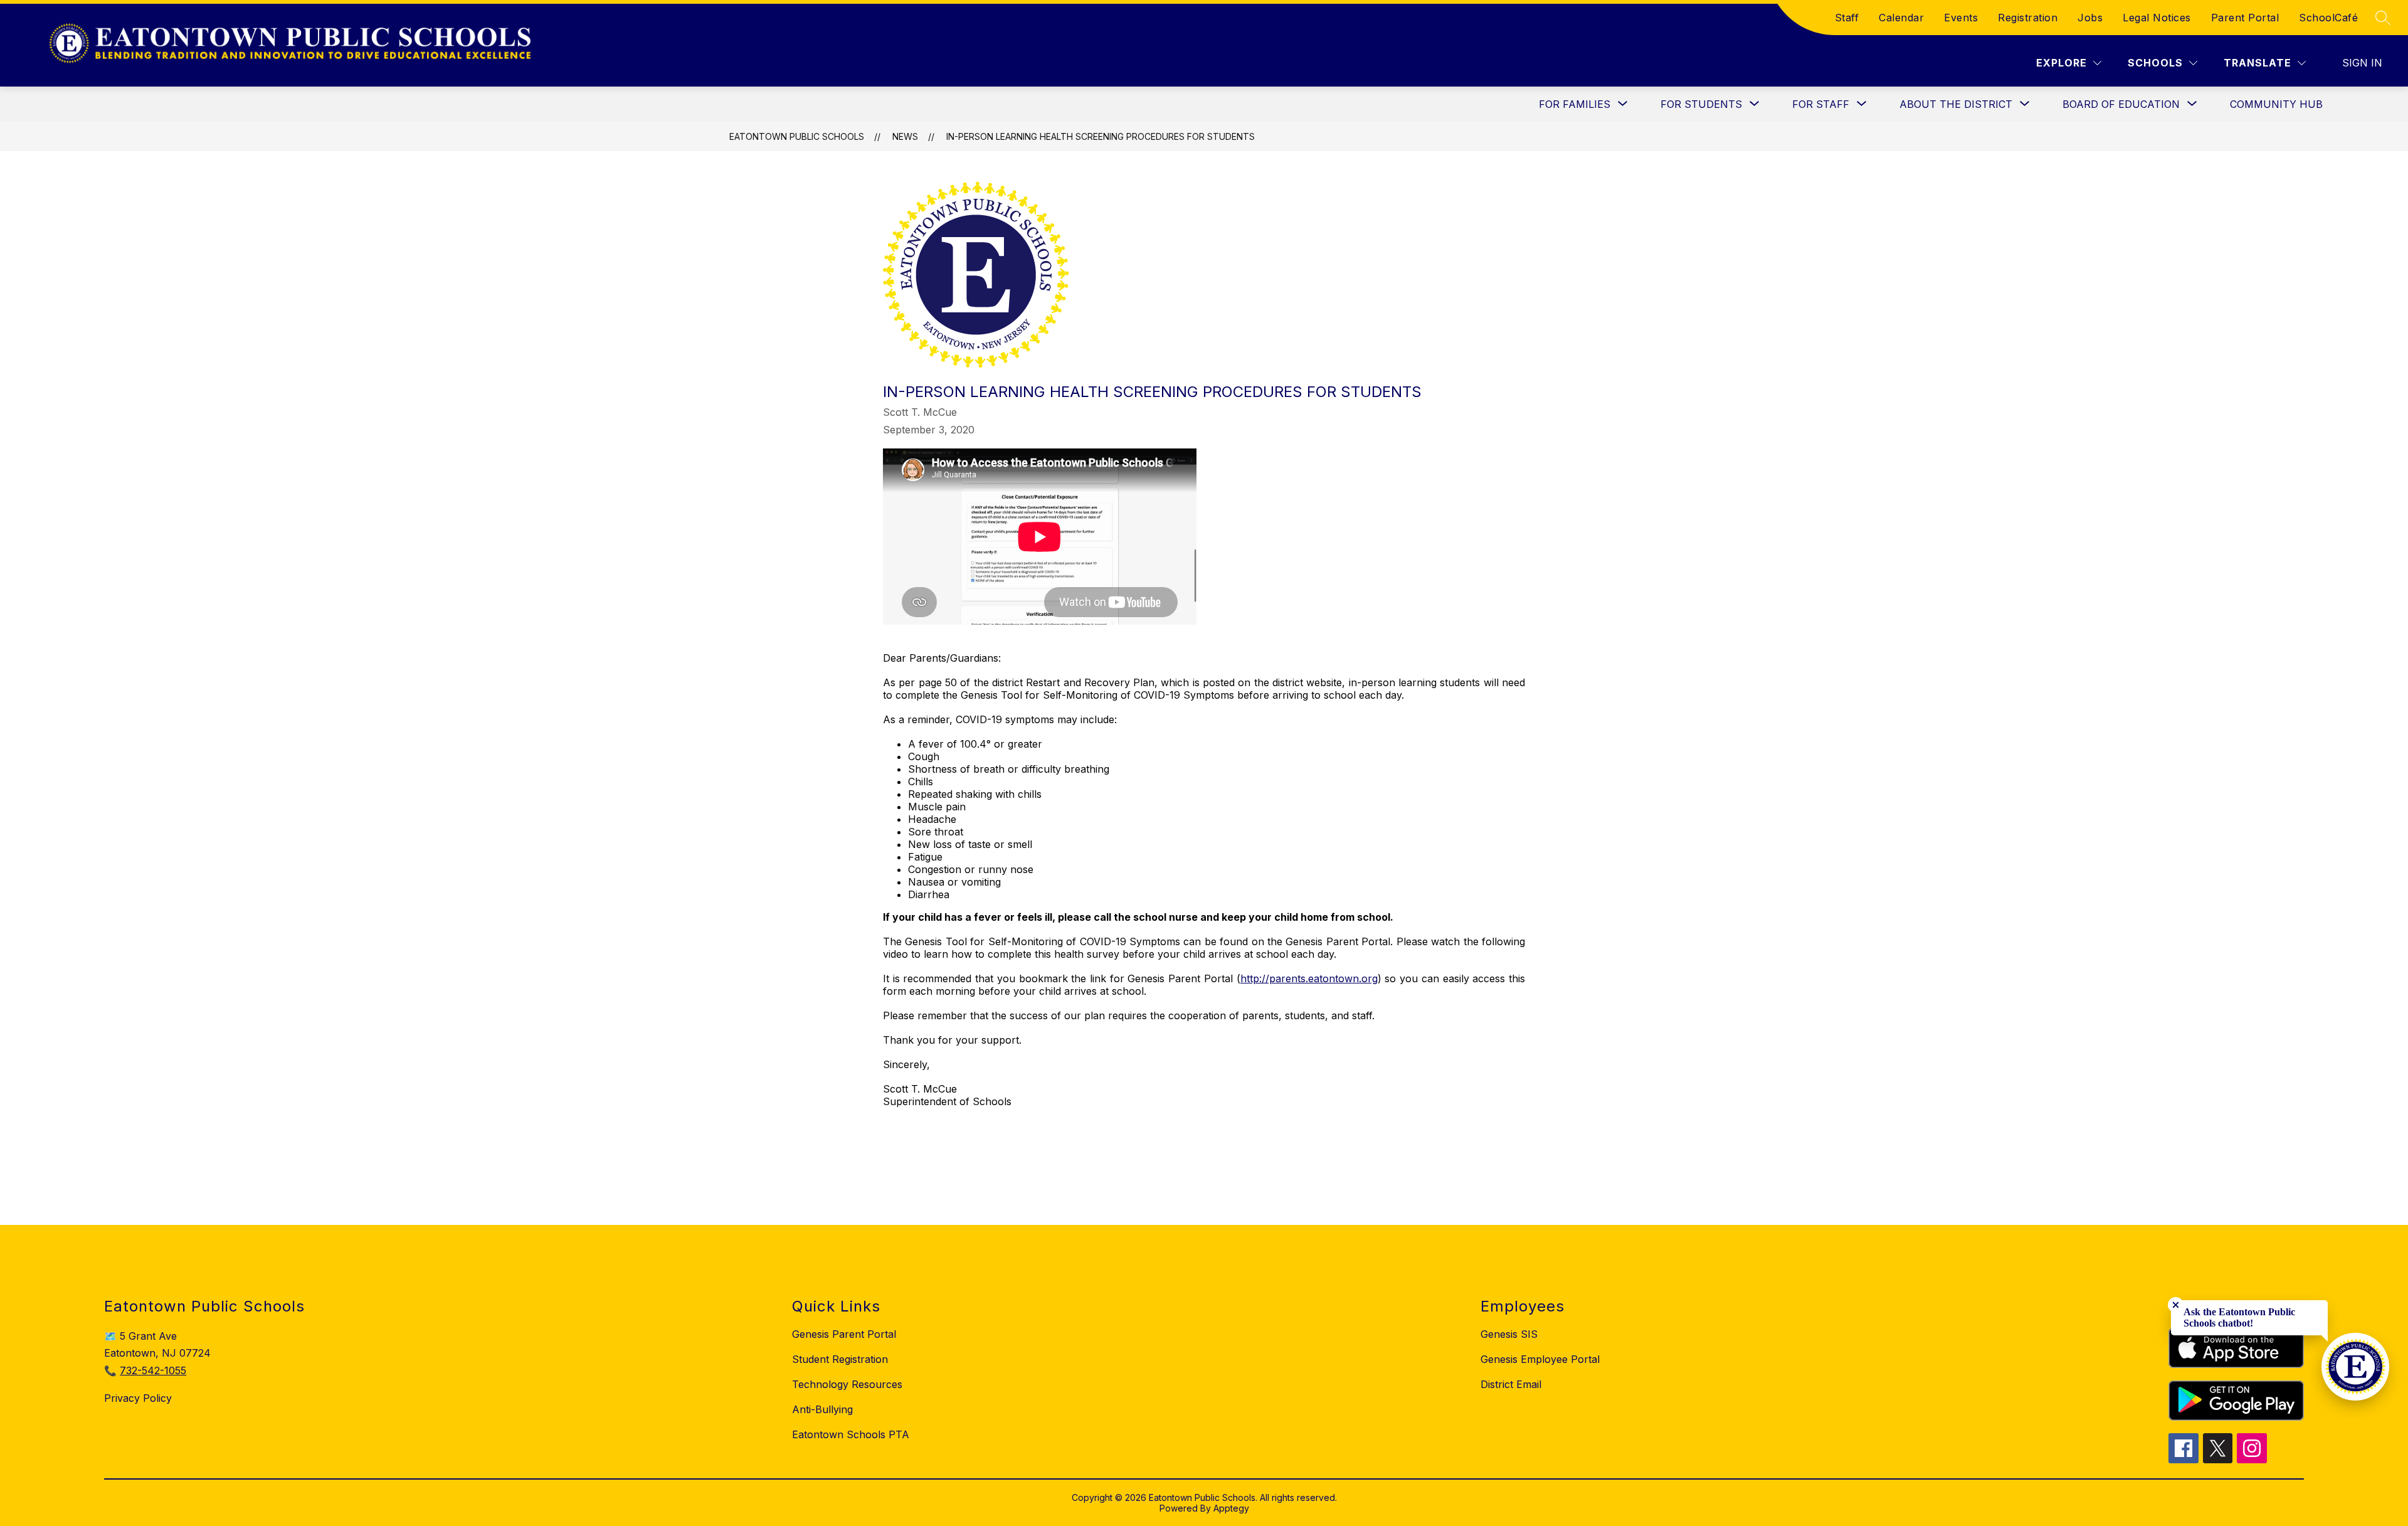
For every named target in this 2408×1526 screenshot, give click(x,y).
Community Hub (2276, 104)
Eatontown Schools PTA (851, 1434)
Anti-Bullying (822, 1409)
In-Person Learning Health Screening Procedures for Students (1101, 136)
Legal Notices (2157, 18)
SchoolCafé (2328, 18)
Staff (1847, 18)
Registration (2028, 18)
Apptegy (1231, 1508)
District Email (1511, 1384)
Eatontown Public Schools (797, 136)
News (905, 136)
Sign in (2362, 63)
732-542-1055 (153, 1370)
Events (1961, 18)
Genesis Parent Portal (844, 1334)
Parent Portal (2245, 18)
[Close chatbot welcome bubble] (2176, 1305)
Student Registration (840, 1359)
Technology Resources (847, 1384)
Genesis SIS (1509, 1334)
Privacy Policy (138, 1398)
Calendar (1901, 18)
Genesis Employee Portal (1540, 1359)
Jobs (2090, 18)
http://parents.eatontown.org (1309, 978)
